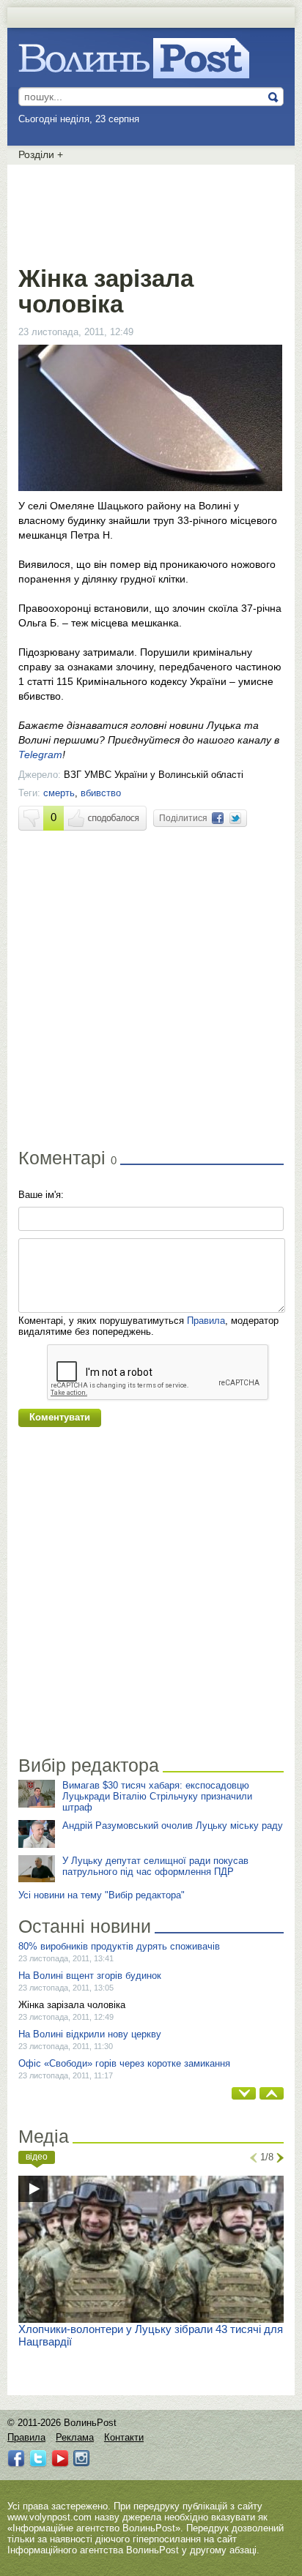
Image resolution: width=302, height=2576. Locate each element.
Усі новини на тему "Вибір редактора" (102, 1895)
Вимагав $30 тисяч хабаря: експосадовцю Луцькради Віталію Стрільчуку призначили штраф (157, 1796)
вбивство (101, 793)
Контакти (124, 2437)
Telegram (40, 755)
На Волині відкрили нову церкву (90, 2034)
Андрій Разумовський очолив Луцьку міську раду (173, 1826)
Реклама (75, 2437)
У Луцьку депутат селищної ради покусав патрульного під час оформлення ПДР (155, 1866)
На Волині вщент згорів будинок (90, 1976)
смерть (59, 793)
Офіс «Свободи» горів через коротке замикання (124, 2063)
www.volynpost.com (49, 2517)
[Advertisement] (151, 212)
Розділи (41, 154)
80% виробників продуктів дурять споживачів (119, 1946)
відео (37, 2157)
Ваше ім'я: (41, 1195)
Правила (206, 1321)
